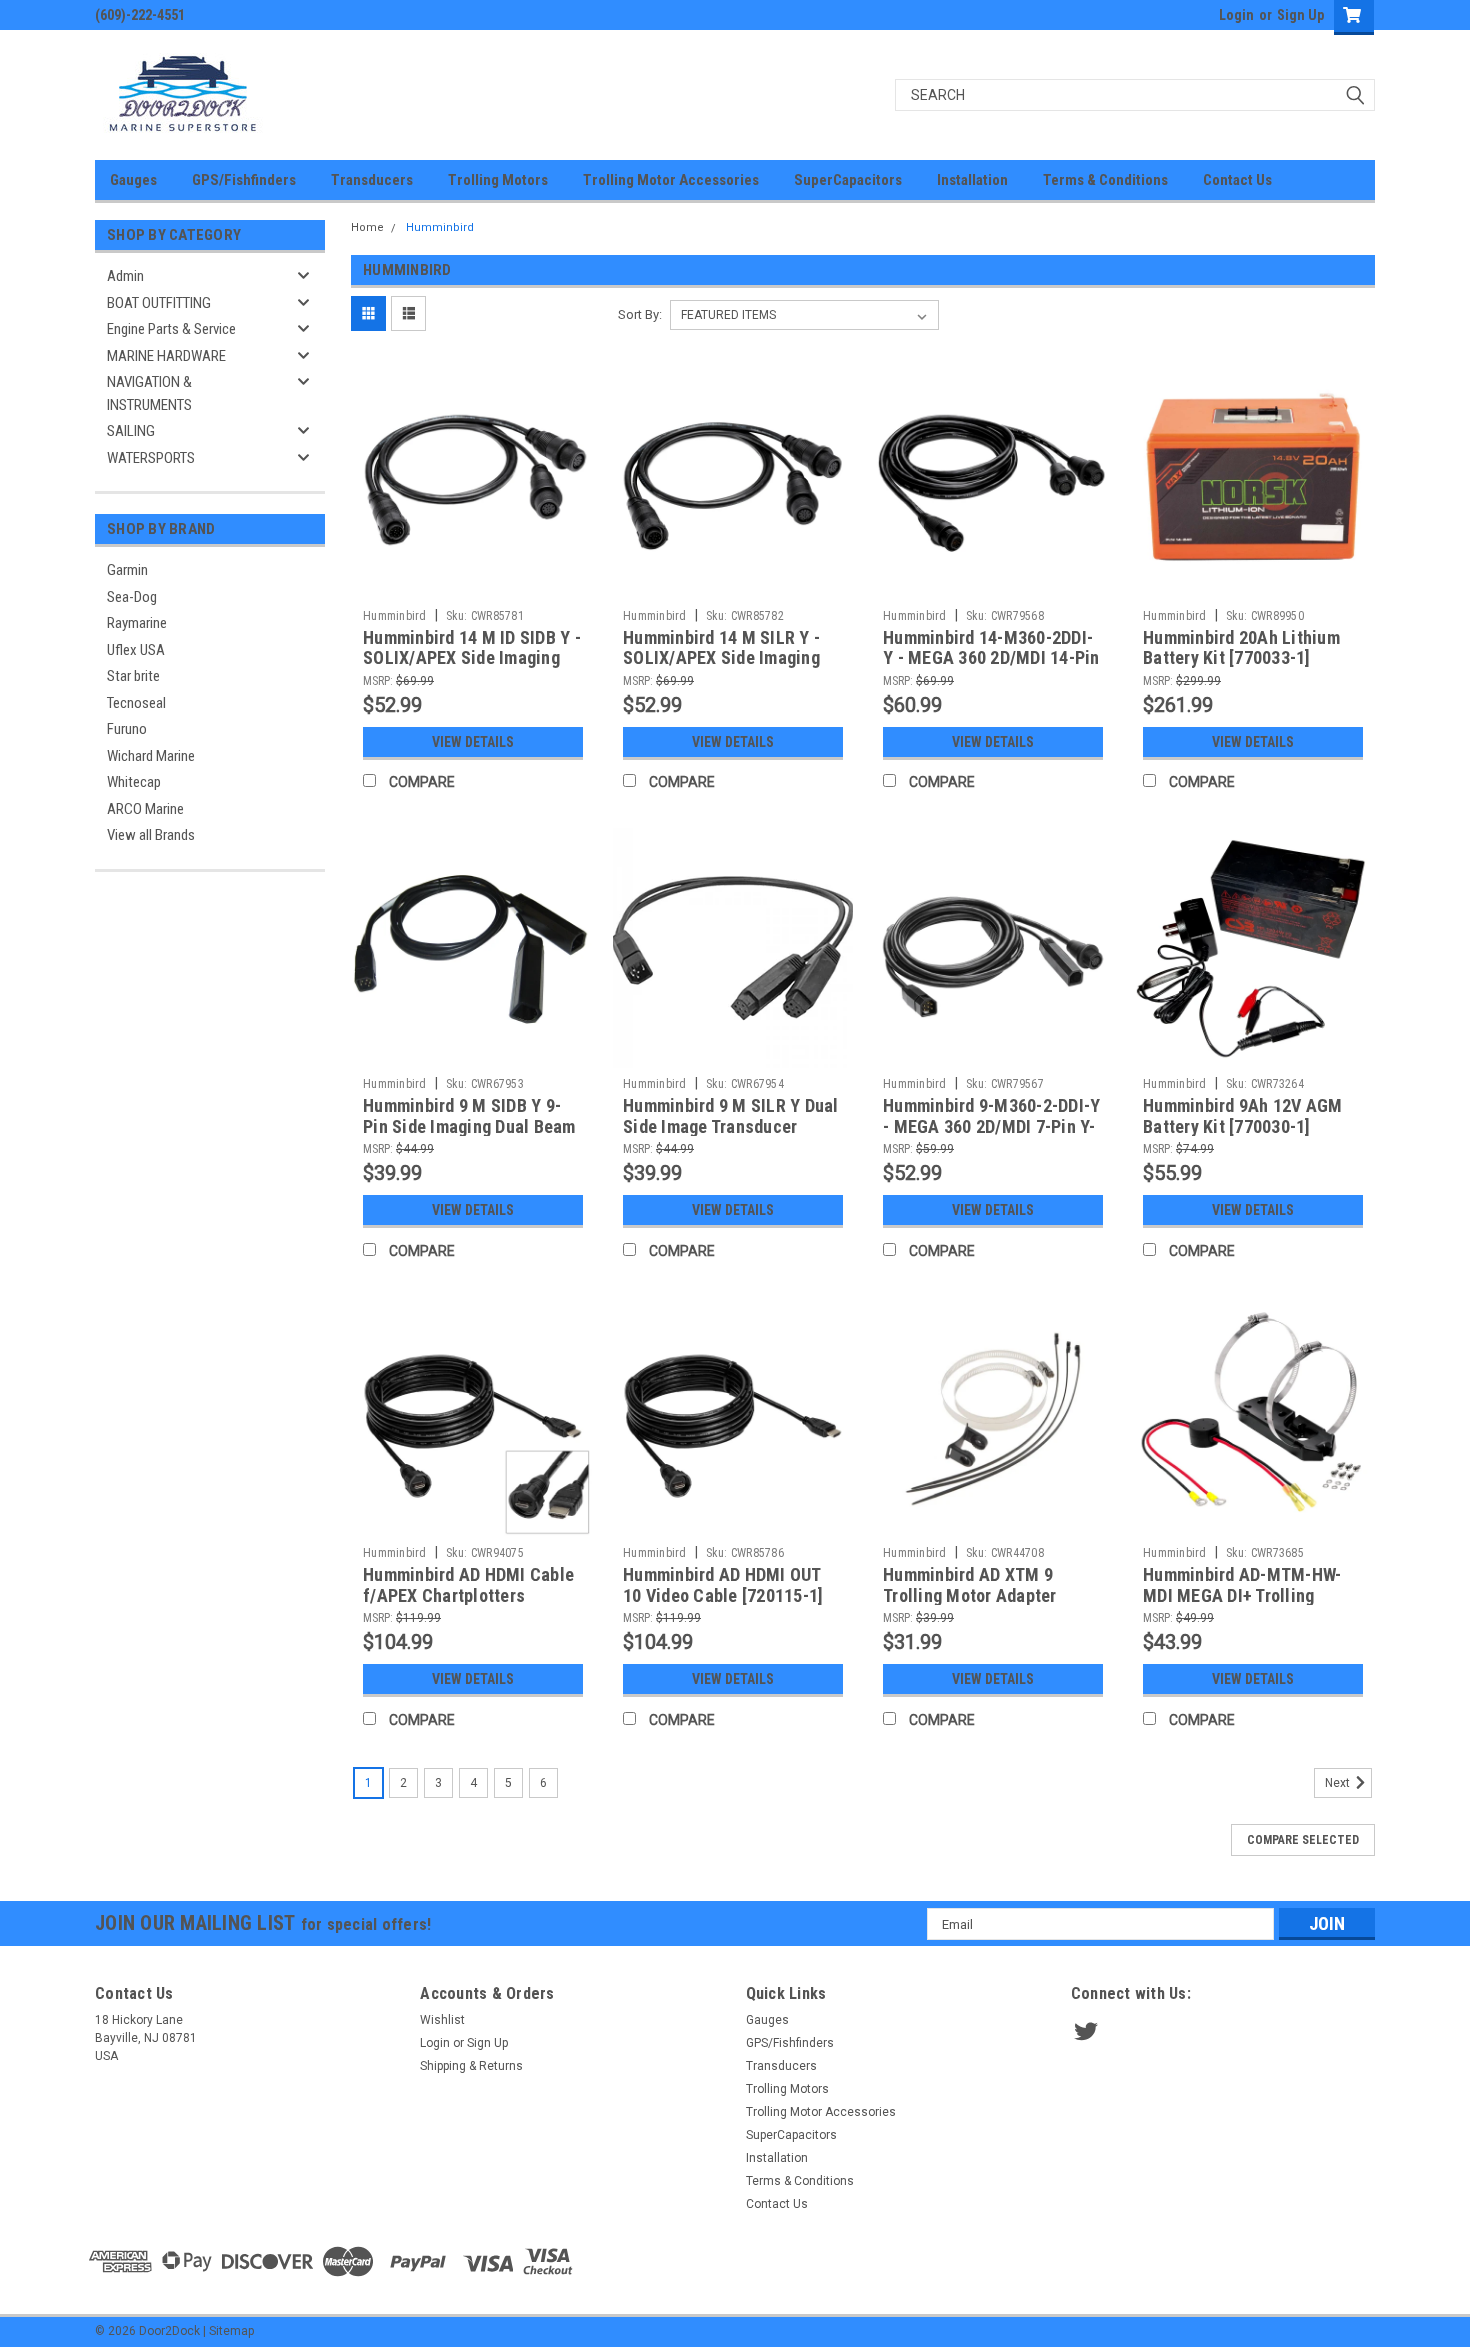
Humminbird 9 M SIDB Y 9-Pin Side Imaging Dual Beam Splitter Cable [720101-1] (469, 1126)
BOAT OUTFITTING (159, 303)
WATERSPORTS (151, 458)
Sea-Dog (132, 597)
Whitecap (134, 782)
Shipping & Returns (471, 2066)
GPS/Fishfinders (244, 180)
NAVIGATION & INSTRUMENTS (149, 393)
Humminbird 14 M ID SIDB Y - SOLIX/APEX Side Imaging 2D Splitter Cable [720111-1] (472, 658)
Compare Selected (1303, 1840)
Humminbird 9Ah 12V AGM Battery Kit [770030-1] (1243, 1116)
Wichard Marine (151, 756)
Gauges (133, 180)
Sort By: (640, 314)
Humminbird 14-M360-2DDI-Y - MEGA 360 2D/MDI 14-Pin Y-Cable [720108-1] (991, 658)
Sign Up (1300, 15)
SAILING (131, 431)
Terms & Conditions (1105, 180)
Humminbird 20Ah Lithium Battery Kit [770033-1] (1241, 648)
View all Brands (151, 835)
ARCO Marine (145, 809)
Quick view (473, 585)
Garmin (127, 570)
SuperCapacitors (848, 180)
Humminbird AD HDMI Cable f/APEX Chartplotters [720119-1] (468, 1595)
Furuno (127, 729)
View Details (473, 742)
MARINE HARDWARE (166, 356)
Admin (125, 276)
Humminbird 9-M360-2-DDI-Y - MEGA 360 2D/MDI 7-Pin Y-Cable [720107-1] (991, 1126)
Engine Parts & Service (171, 329)
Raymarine (137, 623)
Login (1236, 15)
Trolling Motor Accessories (671, 180)
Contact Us (1237, 180)
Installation (972, 180)
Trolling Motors (498, 180)
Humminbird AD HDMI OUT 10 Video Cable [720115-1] (723, 1585)
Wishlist (442, 2020)
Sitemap (231, 2331)
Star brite (133, 676)
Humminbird (440, 227)
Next (1339, 1784)
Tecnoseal (136, 703)
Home (367, 227)
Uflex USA (136, 650)
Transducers (372, 180)
